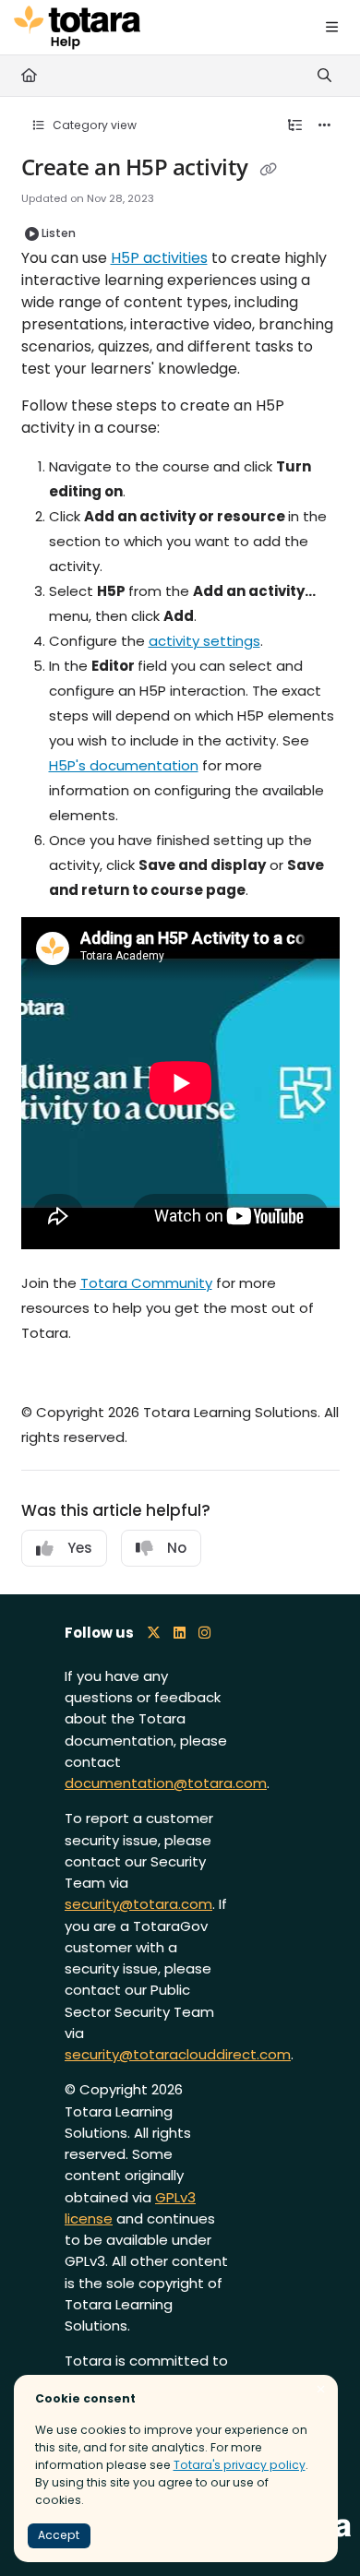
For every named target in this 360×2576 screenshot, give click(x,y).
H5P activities (159, 258)
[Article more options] (325, 125)
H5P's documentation (124, 765)
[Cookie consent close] (321, 2390)
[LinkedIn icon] (180, 1633)
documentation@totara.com (166, 1783)
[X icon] (154, 1633)
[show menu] (331, 28)
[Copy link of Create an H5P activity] (268, 170)
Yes (80, 1548)
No (177, 1548)
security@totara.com (138, 1904)
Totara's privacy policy (240, 2465)
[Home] (77, 28)
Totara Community (146, 1283)
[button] (318, 2530)
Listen (59, 233)
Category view (93, 125)
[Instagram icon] (204, 1633)
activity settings (204, 641)
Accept (59, 2535)
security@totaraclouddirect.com (178, 2054)
